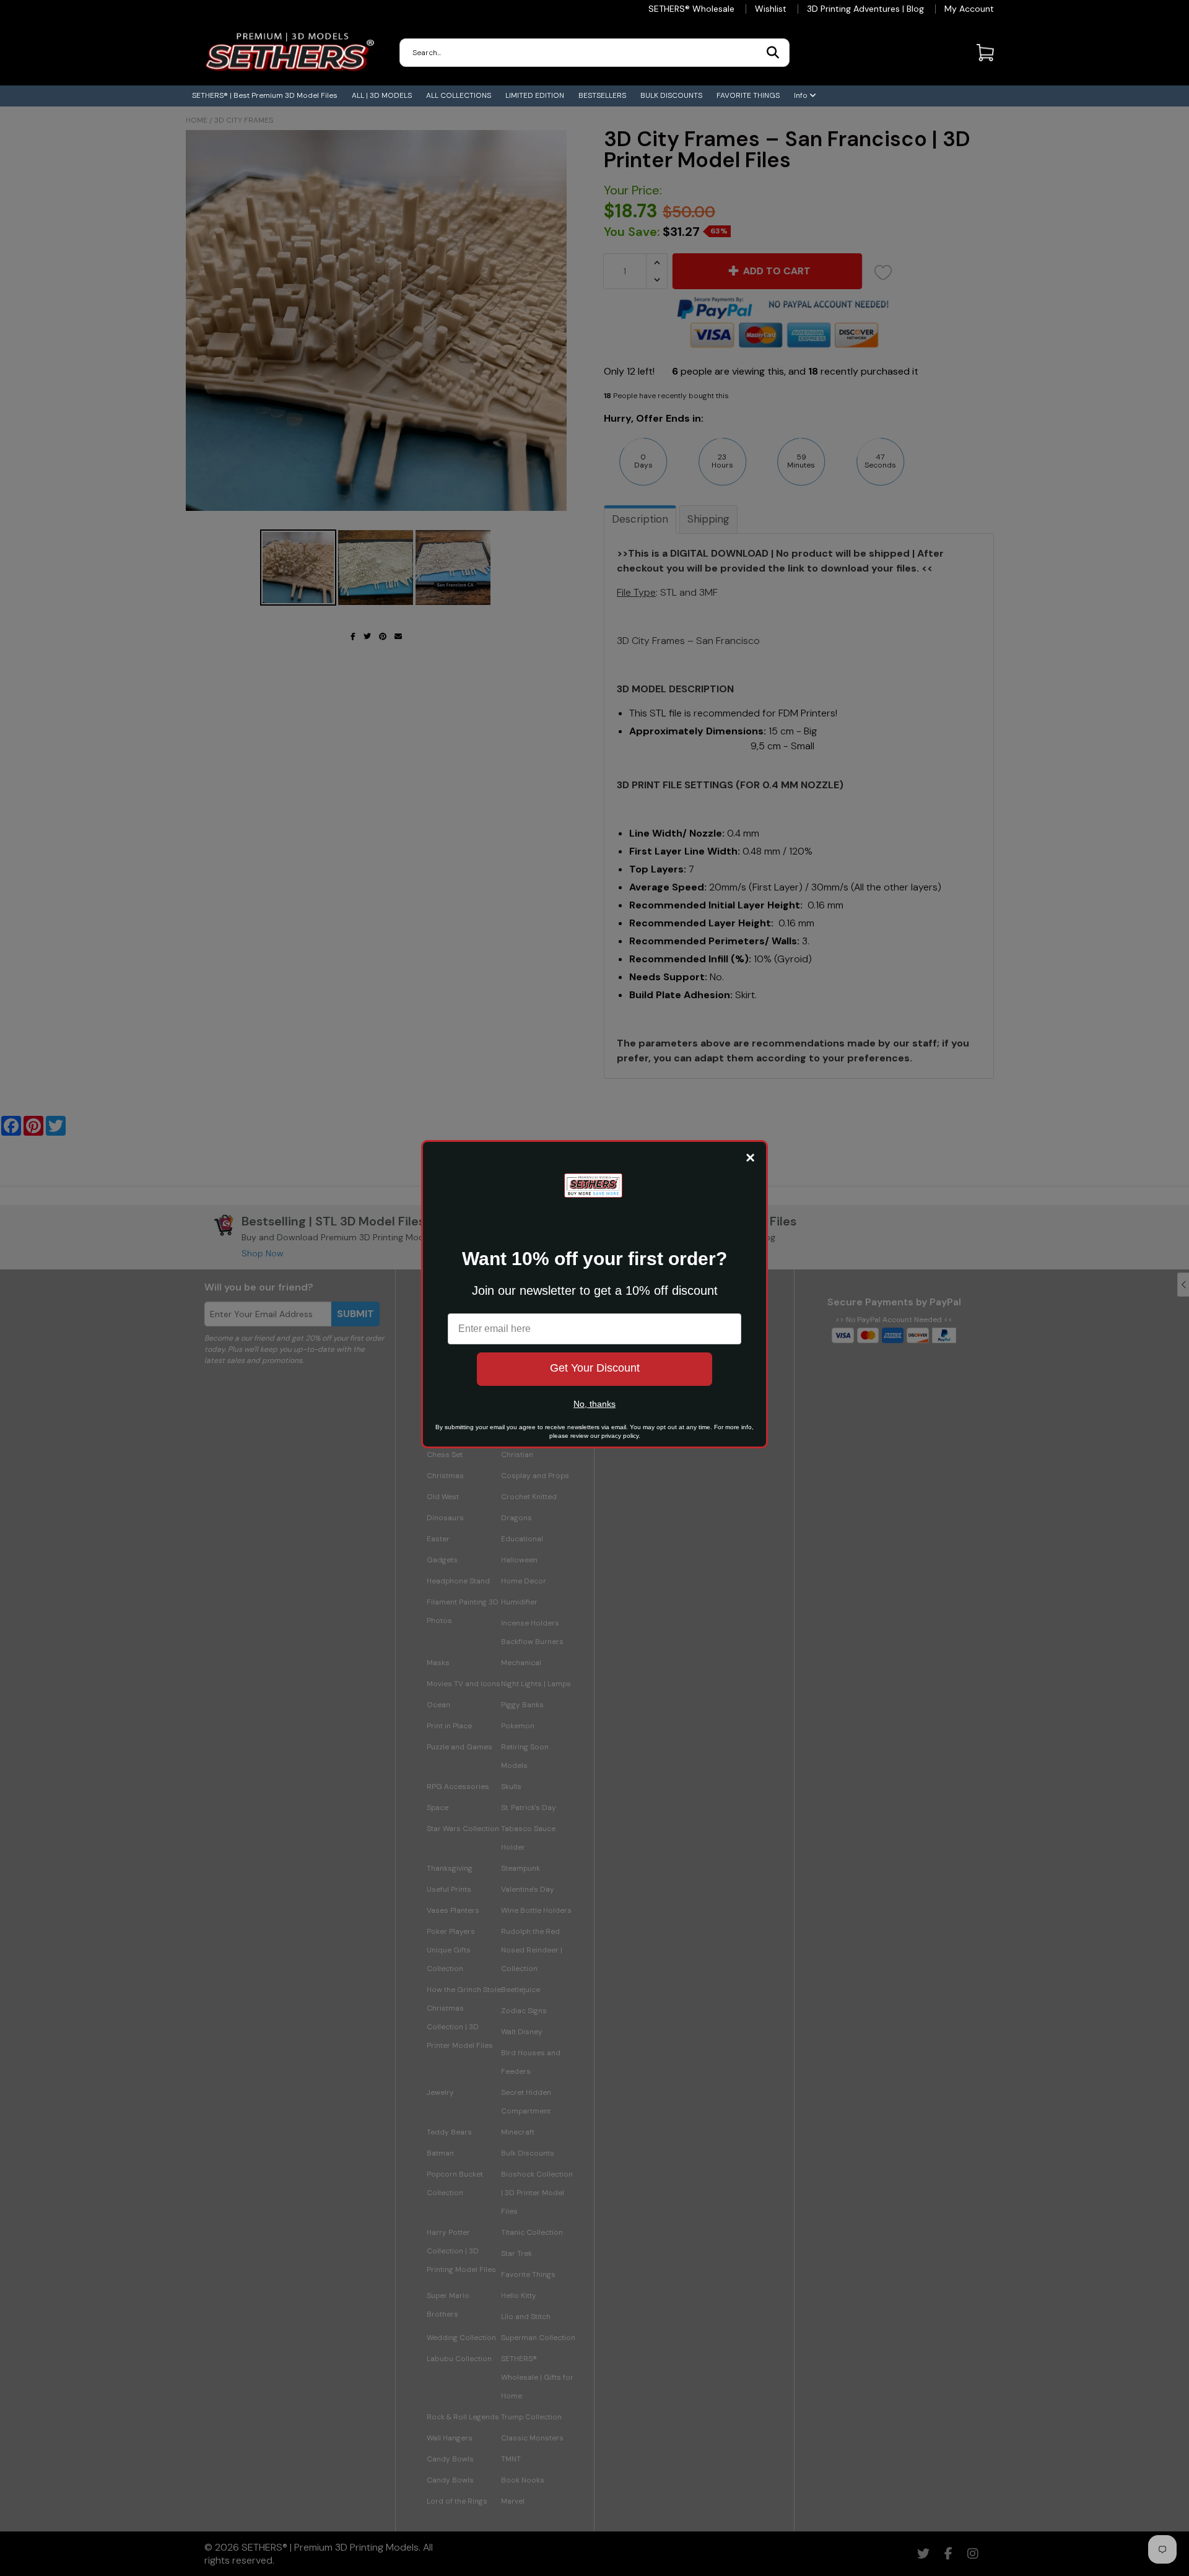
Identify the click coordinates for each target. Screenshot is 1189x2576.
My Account (969, 9)
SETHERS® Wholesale (691, 9)
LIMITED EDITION (535, 95)
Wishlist (771, 9)
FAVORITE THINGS (748, 95)
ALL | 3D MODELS (382, 95)
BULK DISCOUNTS (671, 95)
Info (802, 95)
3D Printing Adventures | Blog (865, 9)
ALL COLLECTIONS (459, 95)
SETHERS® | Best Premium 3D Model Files (265, 95)
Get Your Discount (595, 1368)
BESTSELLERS (602, 95)
